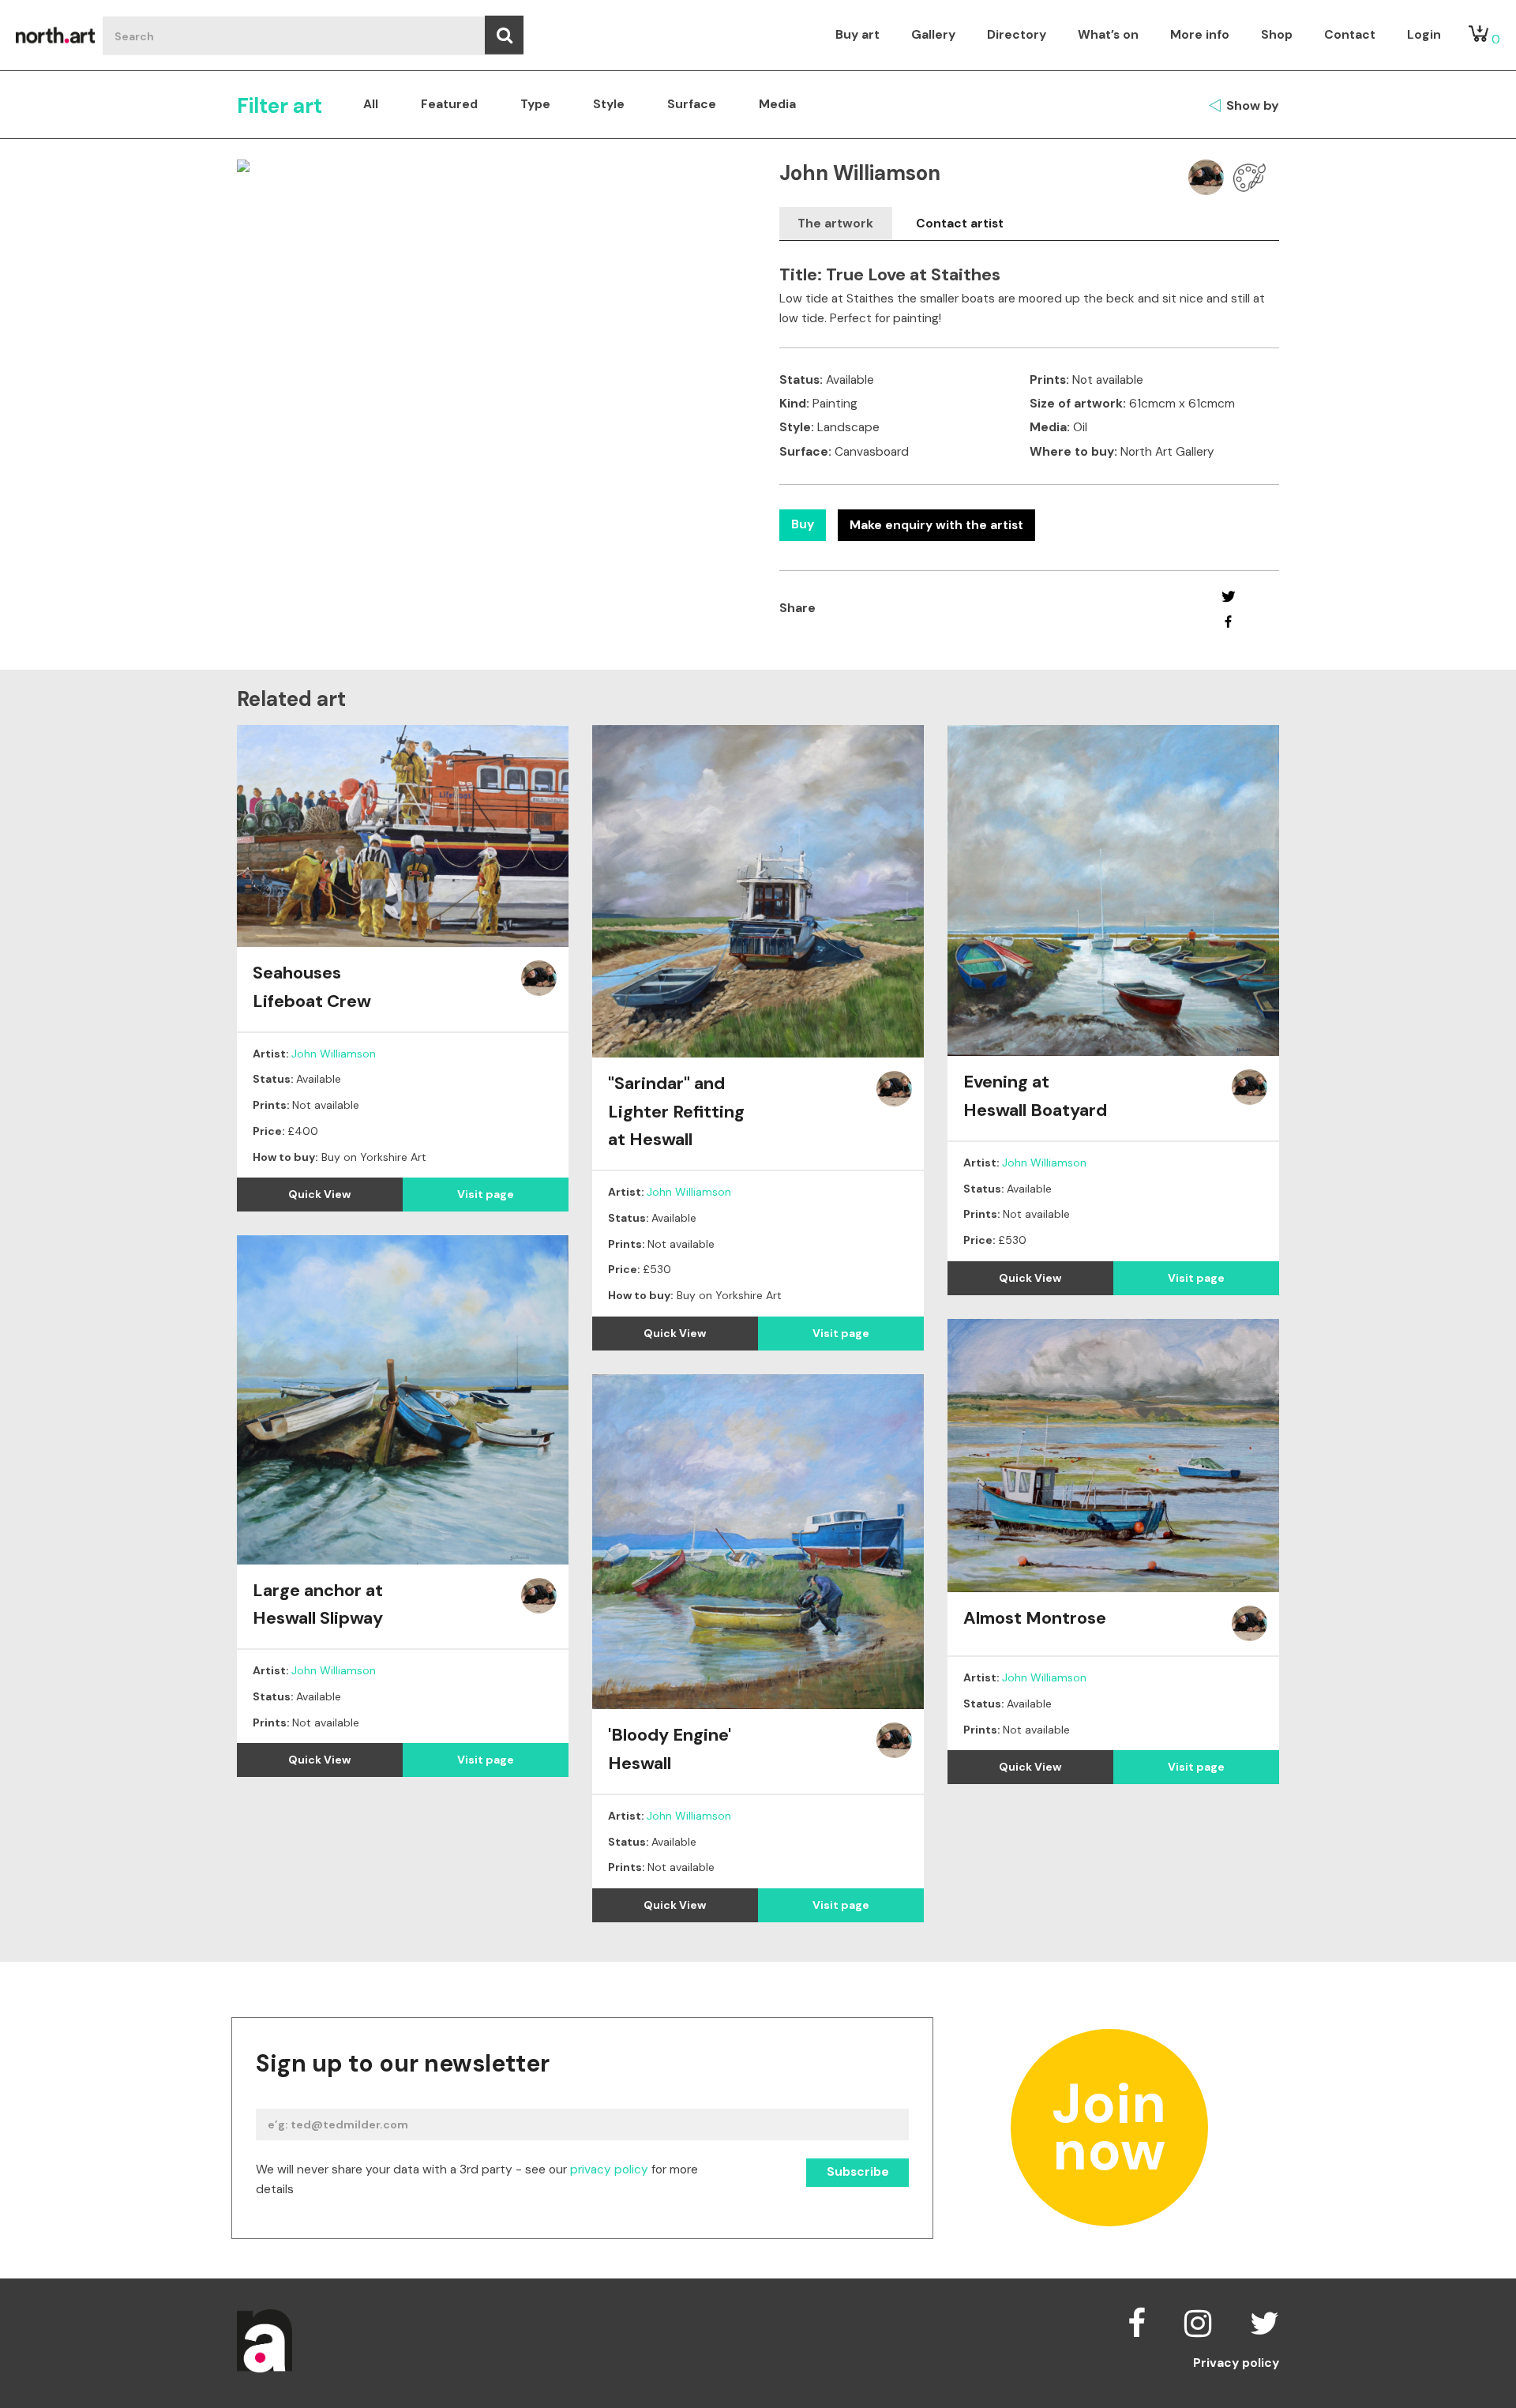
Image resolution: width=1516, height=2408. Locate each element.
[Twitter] (1228, 596)
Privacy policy (1236, 2364)
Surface (692, 104)
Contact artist (960, 224)
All (371, 104)
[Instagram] (1198, 2323)
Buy (803, 524)
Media (777, 104)
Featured (449, 104)
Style (609, 104)
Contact (1350, 35)
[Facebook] (1228, 622)
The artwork (835, 224)
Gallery (933, 35)
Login (1424, 35)
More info (1200, 35)
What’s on (1108, 35)
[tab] (836, 224)
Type (535, 104)
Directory (1017, 35)
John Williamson (334, 1054)
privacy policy (609, 2169)
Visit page (486, 1194)
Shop (1277, 35)
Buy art (857, 35)
